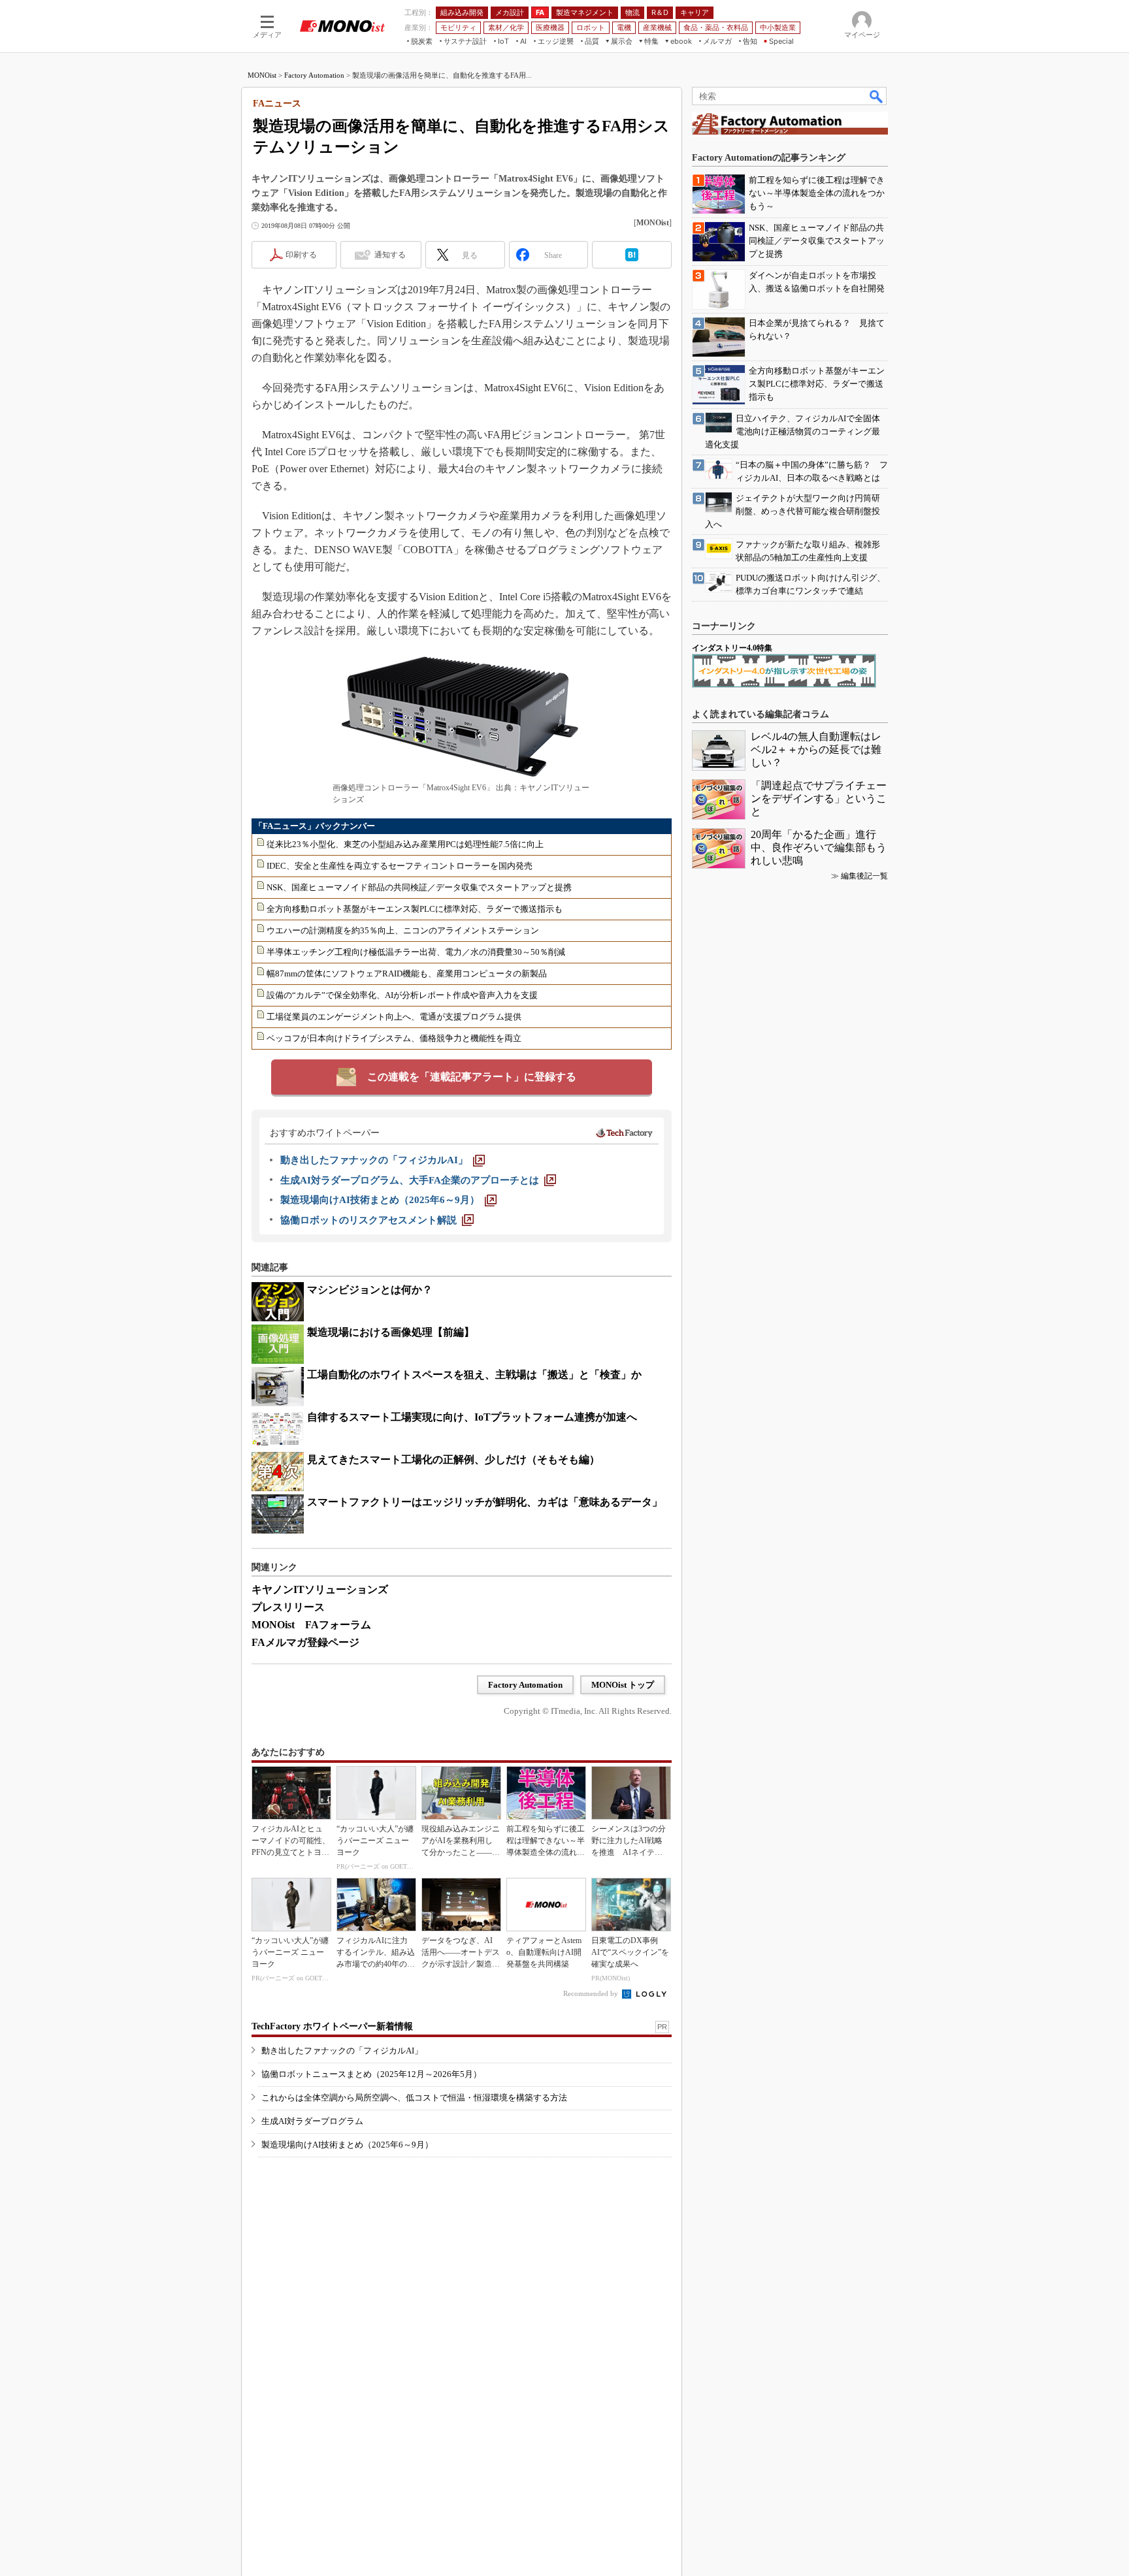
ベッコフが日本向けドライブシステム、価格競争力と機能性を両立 (394, 1038)
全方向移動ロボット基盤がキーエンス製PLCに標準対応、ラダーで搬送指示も (415, 909)
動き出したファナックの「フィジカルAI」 (342, 2051)
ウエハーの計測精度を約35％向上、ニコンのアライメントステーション (403, 930)
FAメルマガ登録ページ (305, 1642)
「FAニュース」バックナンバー (315, 826)
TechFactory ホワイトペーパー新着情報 (332, 2026)
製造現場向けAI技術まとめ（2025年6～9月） (347, 2145)
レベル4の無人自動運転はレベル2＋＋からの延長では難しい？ (816, 749)
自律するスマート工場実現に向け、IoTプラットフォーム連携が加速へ (472, 1417)
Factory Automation (314, 75)
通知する (390, 255)
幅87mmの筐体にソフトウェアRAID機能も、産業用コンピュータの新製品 (407, 974)
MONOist (262, 75)
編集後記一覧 (864, 876)
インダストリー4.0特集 (732, 648)
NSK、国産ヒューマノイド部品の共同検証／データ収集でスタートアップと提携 (419, 887)
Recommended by (592, 1993)
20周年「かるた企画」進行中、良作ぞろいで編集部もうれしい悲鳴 (819, 847)
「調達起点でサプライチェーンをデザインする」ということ (819, 798)
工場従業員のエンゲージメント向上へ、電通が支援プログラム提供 (394, 1017)
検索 (877, 96)
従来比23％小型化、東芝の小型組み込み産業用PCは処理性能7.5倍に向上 (405, 844)
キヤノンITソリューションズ (320, 1589)
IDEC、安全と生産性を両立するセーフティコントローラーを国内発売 (400, 866)
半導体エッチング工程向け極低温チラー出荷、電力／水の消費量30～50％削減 (416, 952)
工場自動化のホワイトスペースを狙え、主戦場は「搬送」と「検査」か (474, 1375)
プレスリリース (288, 1607)
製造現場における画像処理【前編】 (391, 1332)
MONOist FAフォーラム (311, 1625)
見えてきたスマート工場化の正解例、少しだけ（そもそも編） (453, 1459)
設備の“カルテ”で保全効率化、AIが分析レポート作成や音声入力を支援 (402, 995)
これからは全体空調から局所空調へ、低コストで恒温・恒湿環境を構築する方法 (414, 2098)
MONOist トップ (623, 1685)
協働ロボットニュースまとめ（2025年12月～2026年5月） (371, 2074)
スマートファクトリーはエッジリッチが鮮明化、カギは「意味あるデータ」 (485, 1502)
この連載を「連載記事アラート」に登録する (472, 1077)
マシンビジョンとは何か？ (370, 1290)
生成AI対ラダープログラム (312, 2121)
